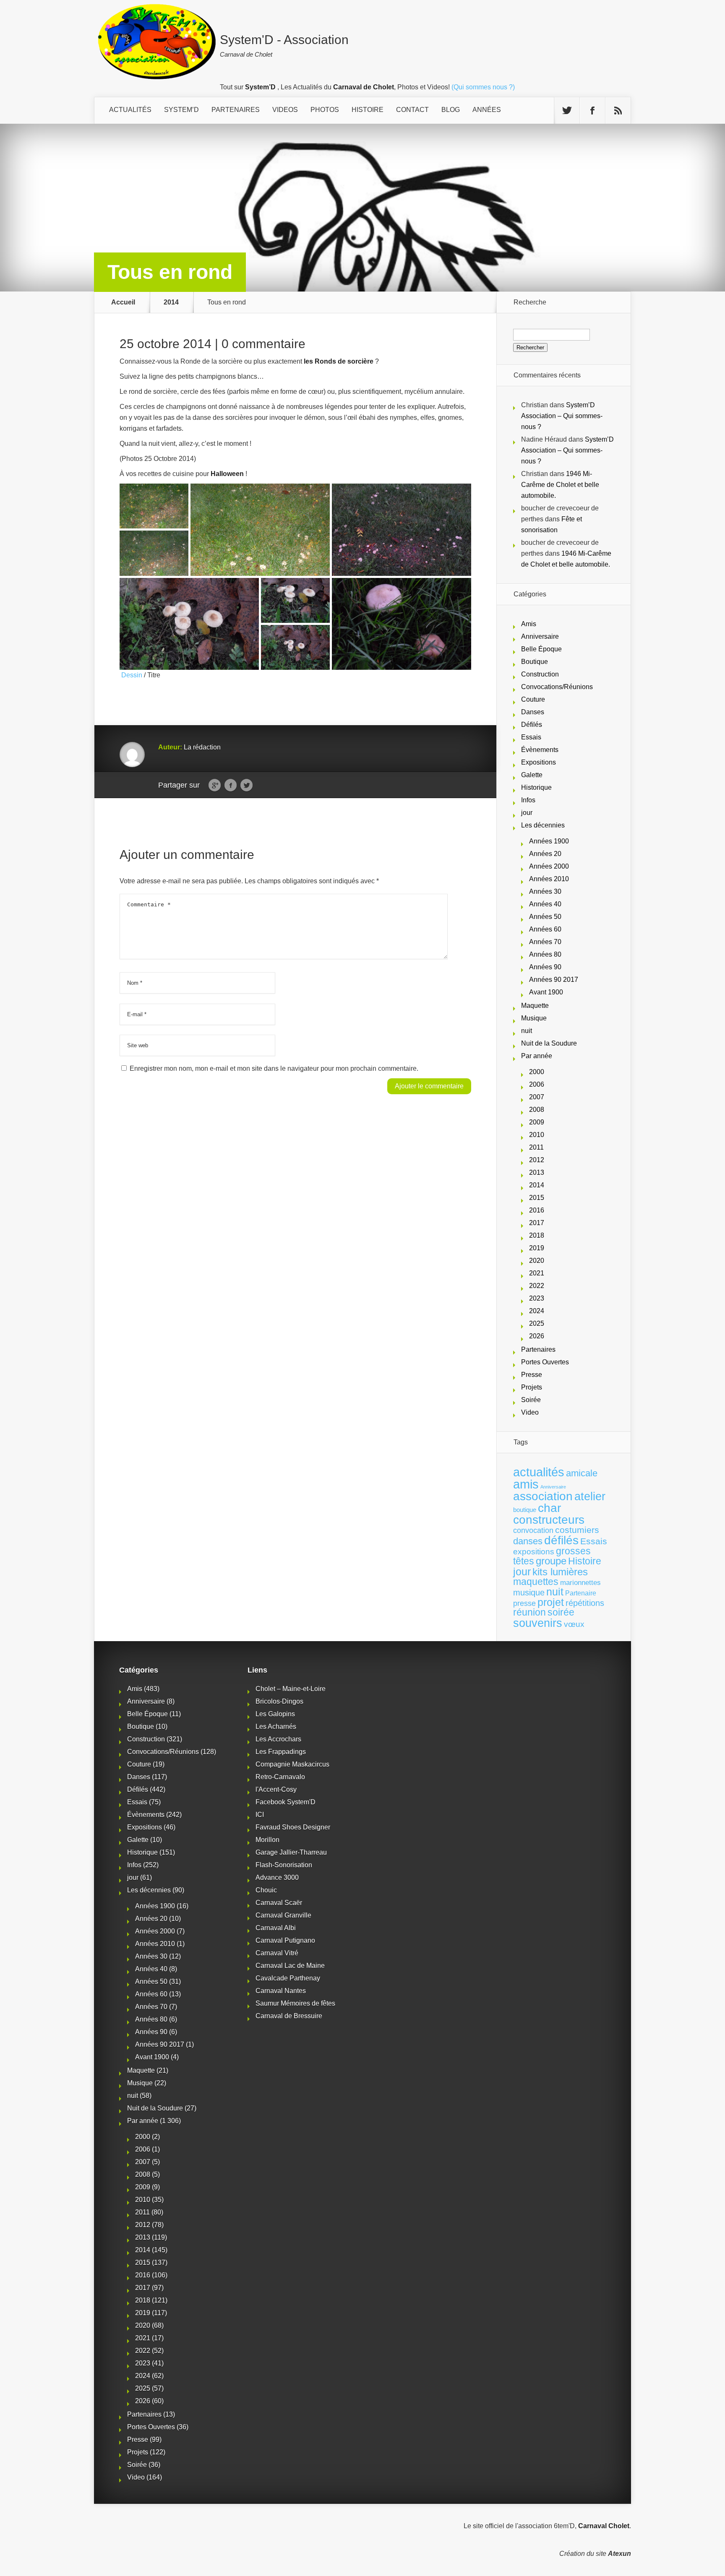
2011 (536, 1147)
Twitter (246, 786)
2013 (537, 1172)
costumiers (577, 1530)
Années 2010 (549, 879)
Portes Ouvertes (545, 1362)
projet (551, 1602)
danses (528, 1541)
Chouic (266, 1890)
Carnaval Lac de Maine (290, 1966)
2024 (537, 1311)
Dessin (131, 675)
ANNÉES (487, 110)
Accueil (123, 302)
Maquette (535, 1006)
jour (527, 813)
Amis (529, 624)
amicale (582, 1473)
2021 (537, 1273)
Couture (533, 699)
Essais (531, 737)
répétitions (585, 1603)
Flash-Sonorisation (284, 1865)
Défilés (532, 725)
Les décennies (543, 825)
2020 (537, 1261)
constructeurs (549, 1520)
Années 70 (545, 942)
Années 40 (545, 904)
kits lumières (560, 1572)
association (543, 1496)
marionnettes (580, 1582)
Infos (528, 800)
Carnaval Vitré (277, 1953)
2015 (537, 1198)
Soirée (531, 1400)
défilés (561, 1540)
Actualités (130, 110)
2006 (537, 1084)
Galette (532, 775)
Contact (412, 110)
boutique (525, 1510)
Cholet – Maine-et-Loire (291, 1689)
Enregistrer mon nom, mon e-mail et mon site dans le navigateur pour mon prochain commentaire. (274, 1068)
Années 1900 (549, 841)
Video (530, 1412)
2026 (537, 1336)
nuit (527, 1031)
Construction (540, 674)
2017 (537, 1223)
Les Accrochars (278, 1739)
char (549, 1508)
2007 (537, 1097)
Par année (537, 1056)
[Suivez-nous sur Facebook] (592, 111)
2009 (537, 1122)
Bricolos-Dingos (279, 1701)
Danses (533, 712)
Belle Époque (541, 649)
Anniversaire (540, 636)
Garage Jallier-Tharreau (291, 1852)
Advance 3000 (277, 1877)
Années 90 (545, 967)
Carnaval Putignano (285, 1940)
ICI (260, 1815)
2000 (537, 1072)
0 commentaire (263, 344)
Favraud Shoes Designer (293, 1827)
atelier (590, 1496)
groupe (551, 1561)
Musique (534, 1018)
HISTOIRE (368, 110)
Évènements (540, 750)
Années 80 (545, 954)
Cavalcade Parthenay (288, 1978)
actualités (539, 1472)
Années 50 (545, 917)
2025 (537, 1323)
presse (524, 1603)
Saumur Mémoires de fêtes (295, 2003)
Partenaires (538, 1349)
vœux (574, 1624)
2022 (537, 1286)
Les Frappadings (281, 1752)
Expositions (539, 762)
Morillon (267, 1840)
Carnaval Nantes (281, 1991)
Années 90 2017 (554, 980)
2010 (537, 1135)
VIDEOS (285, 110)
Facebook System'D (286, 1802)
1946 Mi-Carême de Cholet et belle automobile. (560, 485)
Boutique (535, 662)
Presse (532, 1375)
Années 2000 (549, 866)
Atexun (619, 2554)
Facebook (231, 786)
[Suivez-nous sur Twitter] (567, 111)
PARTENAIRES (236, 110)
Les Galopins (275, 1714)
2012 (537, 1160)
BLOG (451, 110)
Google (215, 786)
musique (529, 1592)
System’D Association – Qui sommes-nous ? (562, 416)
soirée (561, 1612)
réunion (529, 1612)
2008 (537, 1110)
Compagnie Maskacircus (292, 1764)
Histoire (585, 1561)
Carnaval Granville (283, 1915)
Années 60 (545, 929)
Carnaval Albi (276, 1928)
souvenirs (538, 1623)
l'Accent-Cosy (276, 1789)
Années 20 (545, 854)
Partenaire (581, 1593)
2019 (537, 1248)
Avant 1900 (546, 992)
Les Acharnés (276, 1726)
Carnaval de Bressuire (289, 2016)
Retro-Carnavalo (280, 1777)
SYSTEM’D (181, 110)
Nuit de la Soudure (549, 1043)
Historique (536, 787)
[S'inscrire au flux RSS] (618, 111)
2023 (537, 1298)
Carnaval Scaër (279, 1903)
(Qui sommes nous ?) (483, 87)
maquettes (536, 1582)
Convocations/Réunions (557, 687)
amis (526, 1484)
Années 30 (545, 891)
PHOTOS (325, 110)
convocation (533, 1530)
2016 (537, 1210)
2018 (537, 1235)
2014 (171, 302)
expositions (534, 1551)
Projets (532, 1387)
